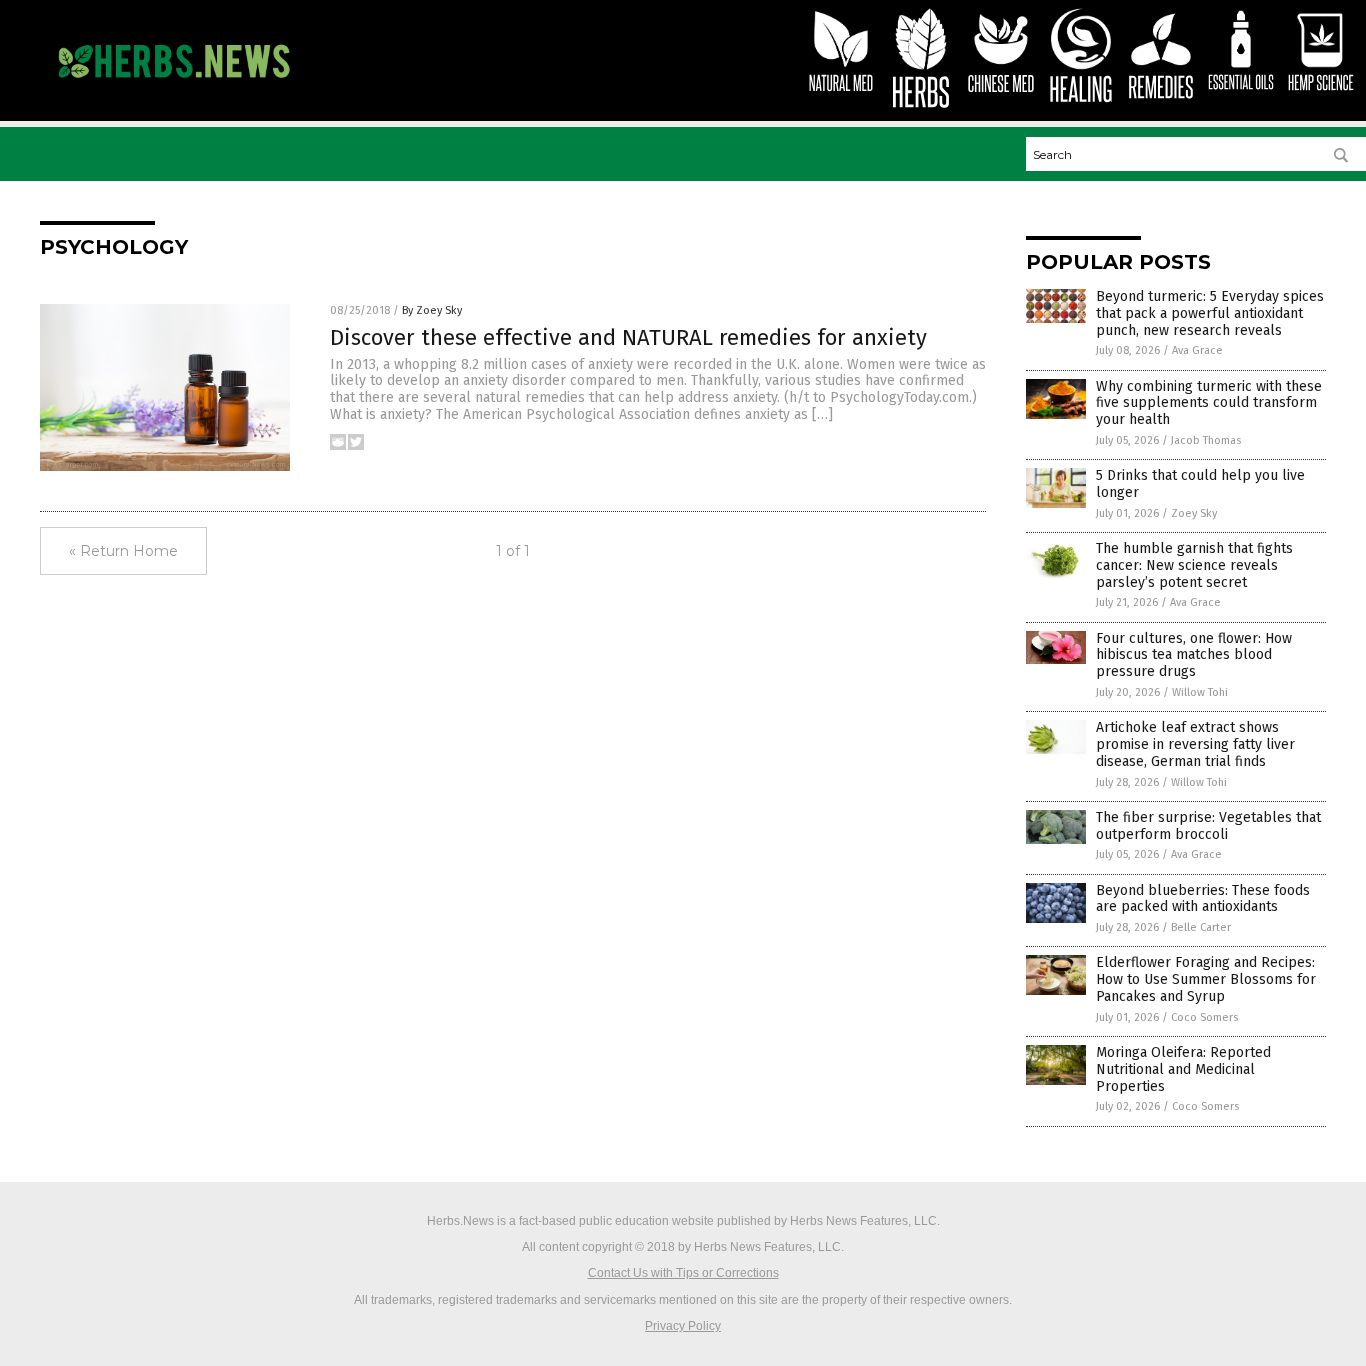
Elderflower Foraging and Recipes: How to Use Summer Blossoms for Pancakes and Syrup (1206, 979)
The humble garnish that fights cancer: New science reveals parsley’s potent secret (1194, 565)
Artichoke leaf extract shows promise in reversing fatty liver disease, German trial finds (1195, 744)
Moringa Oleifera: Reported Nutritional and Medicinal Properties (1183, 1069)
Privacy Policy (683, 1326)
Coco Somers (1204, 1017)
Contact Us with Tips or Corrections (683, 1273)
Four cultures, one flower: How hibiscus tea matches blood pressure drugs (1194, 655)
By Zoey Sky (432, 310)
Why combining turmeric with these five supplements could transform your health (1209, 403)
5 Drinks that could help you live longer (1200, 484)
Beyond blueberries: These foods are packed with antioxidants (1203, 899)
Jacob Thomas (1206, 440)
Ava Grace (1197, 350)
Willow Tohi (1200, 692)
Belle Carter (1201, 927)
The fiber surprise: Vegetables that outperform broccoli (1208, 826)
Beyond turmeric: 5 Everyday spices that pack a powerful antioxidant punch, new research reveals (1210, 313)
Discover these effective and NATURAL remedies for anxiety (628, 337)
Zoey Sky (1194, 513)
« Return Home (123, 551)
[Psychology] (173, 87)
